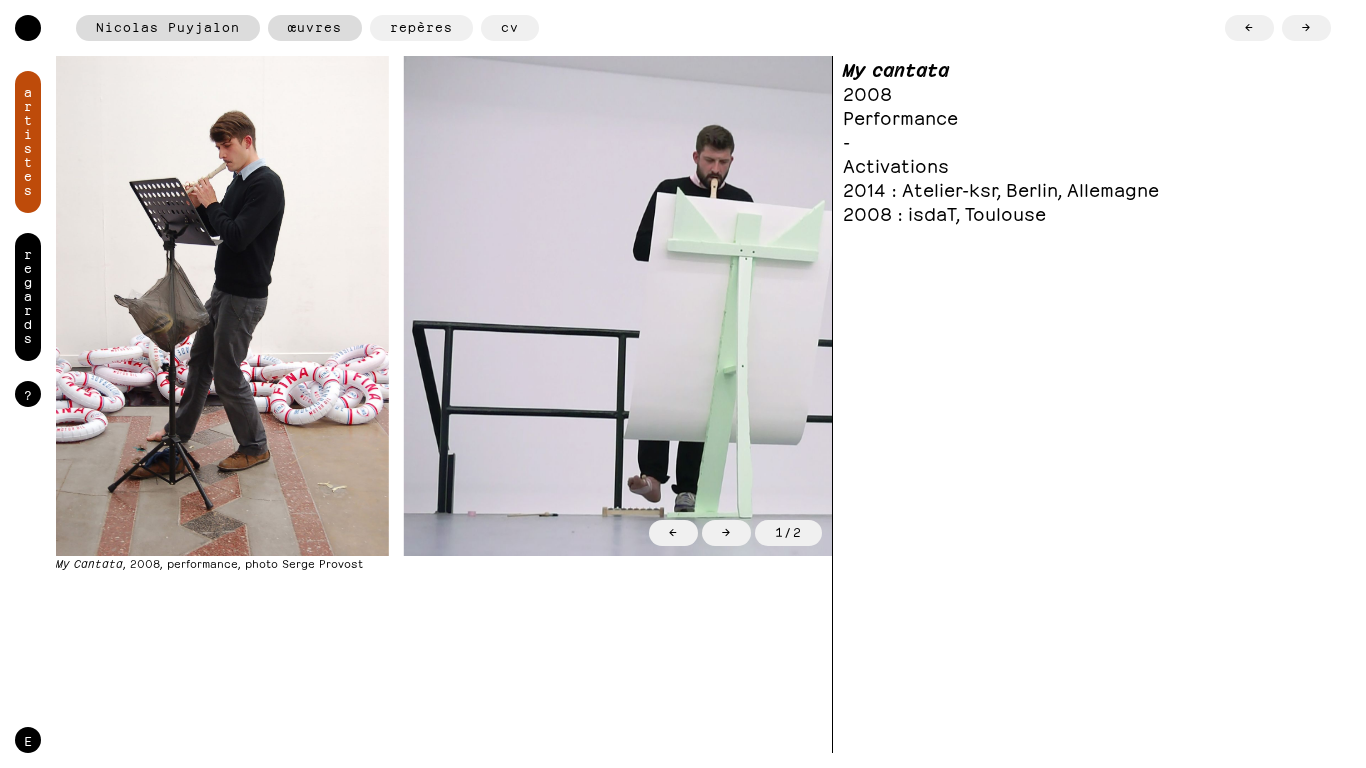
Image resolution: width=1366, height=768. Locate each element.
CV (510, 25)
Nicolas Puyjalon (168, 25)
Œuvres (315, 25)
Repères (421, 25)
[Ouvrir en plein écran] (222, 306)
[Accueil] (28, 28)
